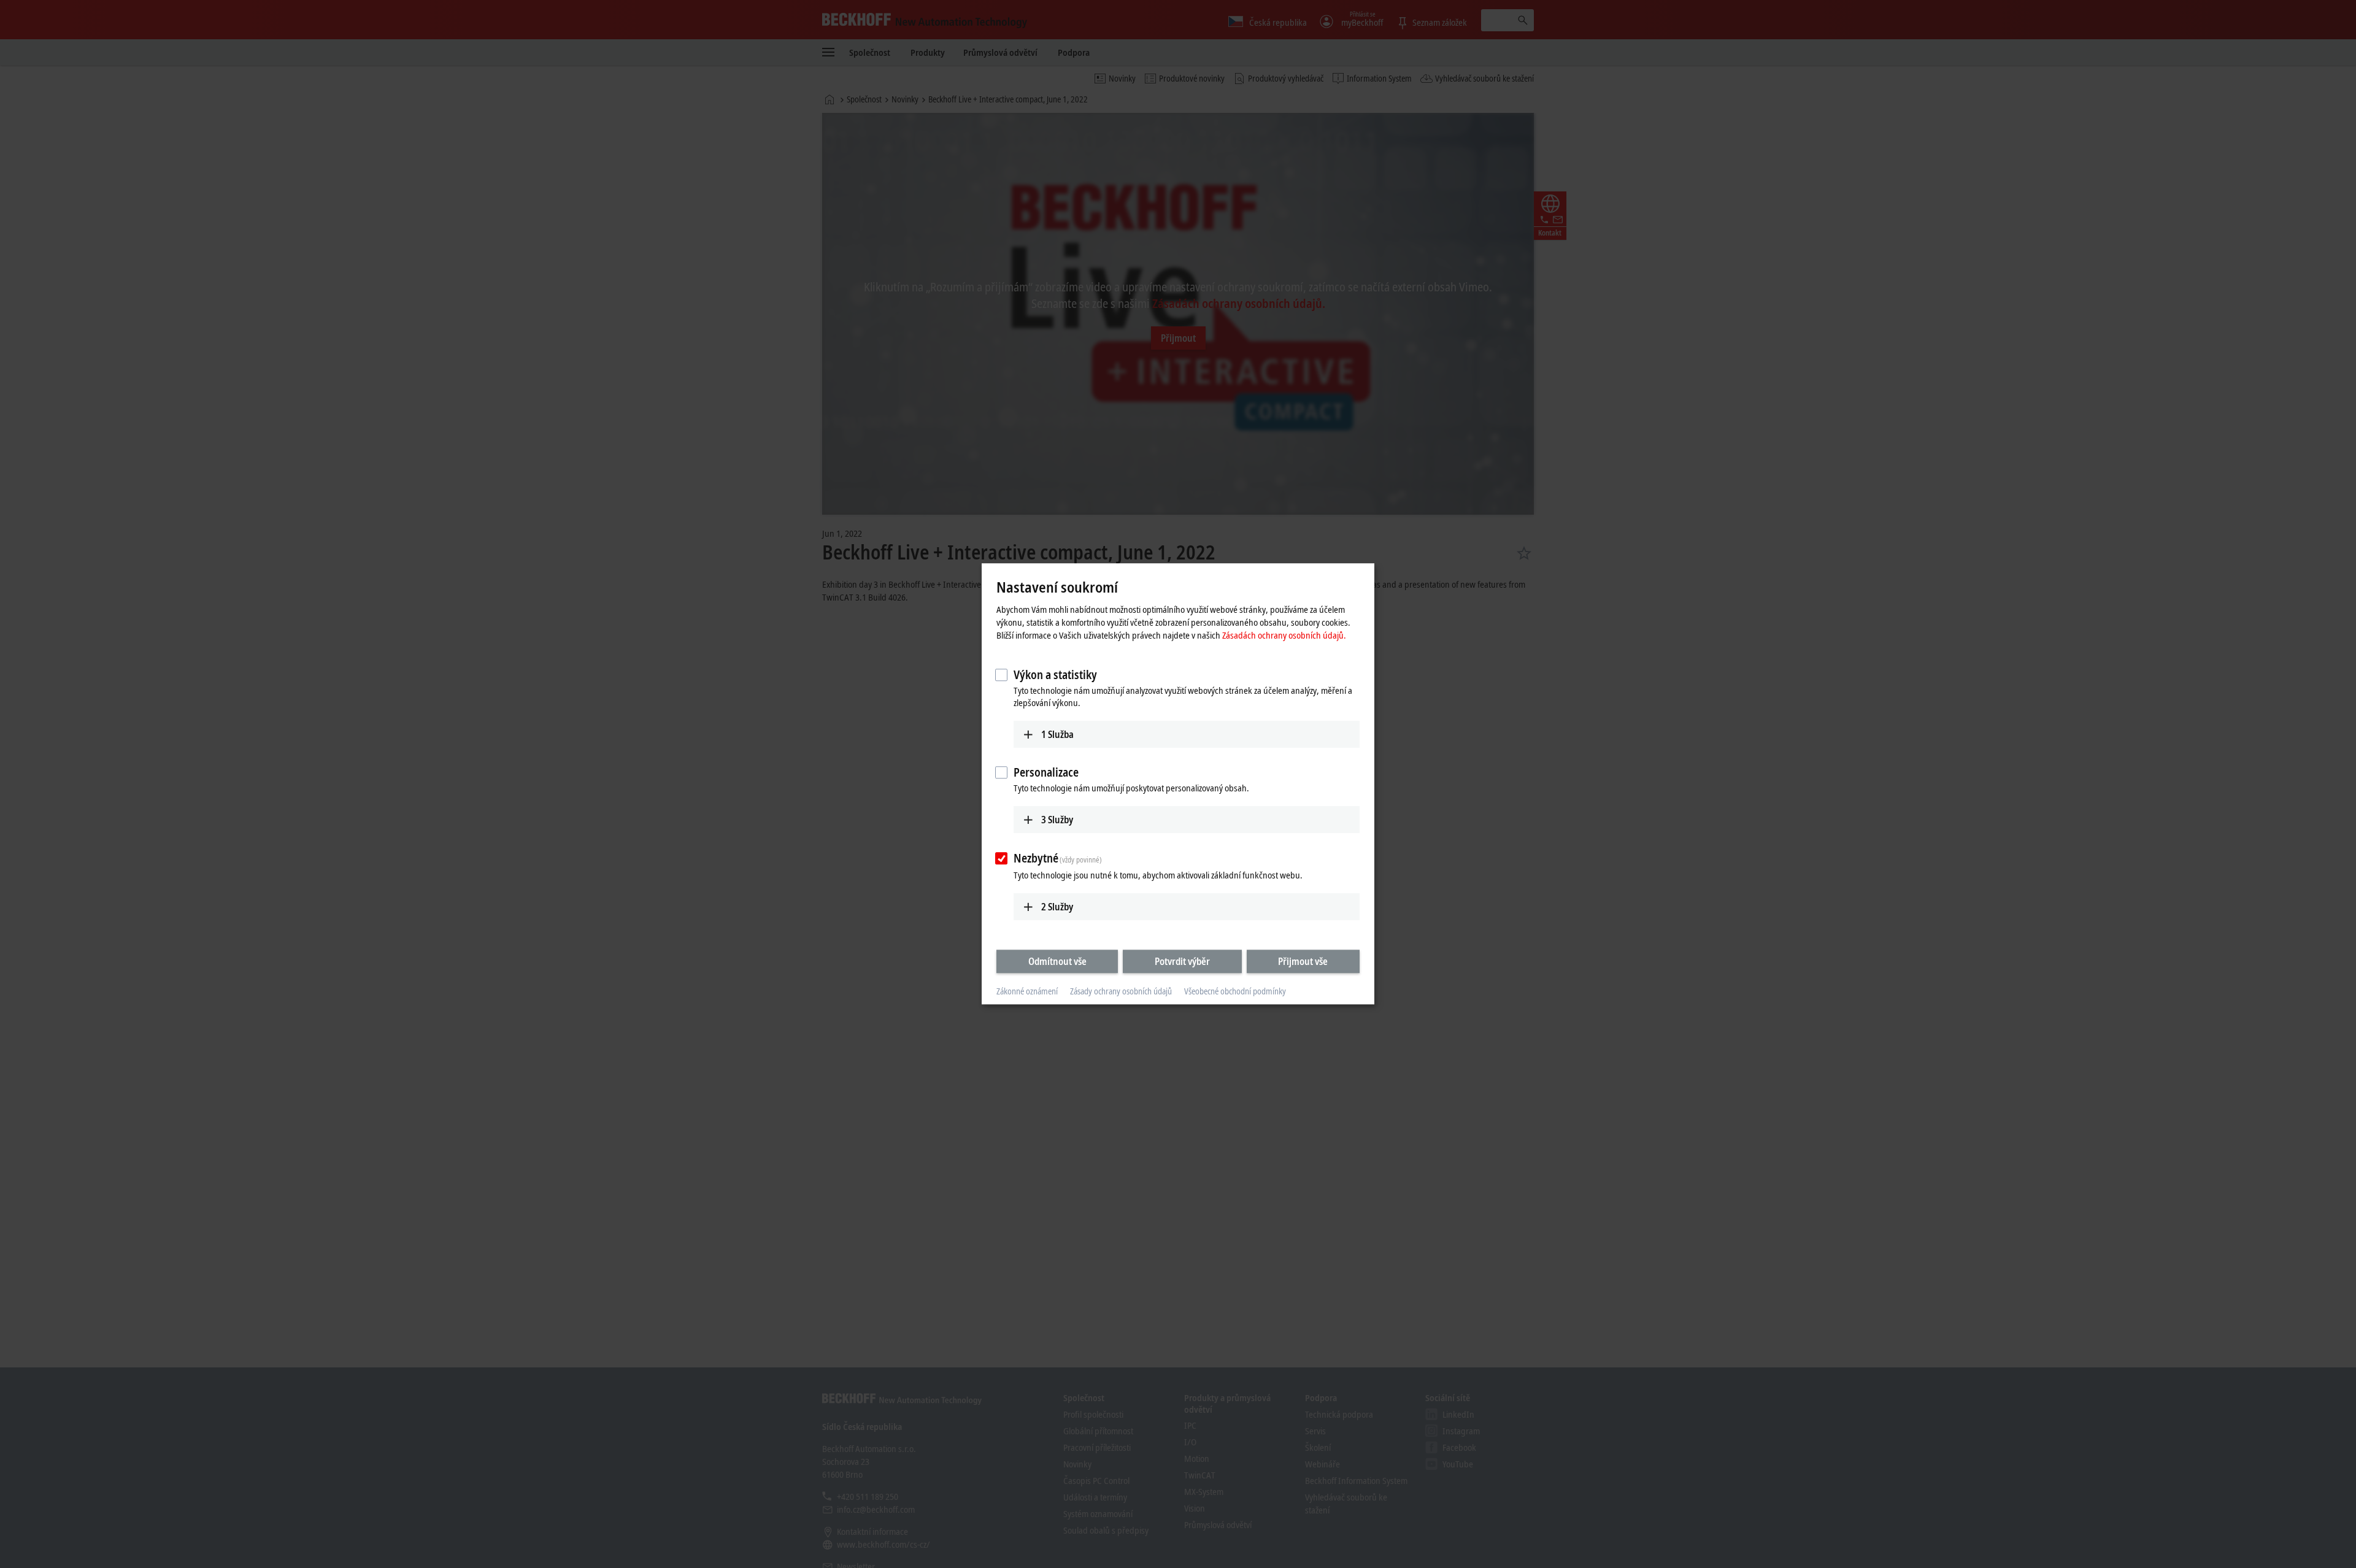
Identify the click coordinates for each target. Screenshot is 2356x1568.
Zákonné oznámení (1027, 991)
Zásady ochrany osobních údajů (1121, 991)
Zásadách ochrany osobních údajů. (1284, 635)
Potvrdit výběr (1182, 961)
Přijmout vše (1303, 961)
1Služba (1057, 734)
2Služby (1057, 907)
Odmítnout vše (1057, 961)
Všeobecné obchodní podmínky (1235, 991)
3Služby (1057, 820)
